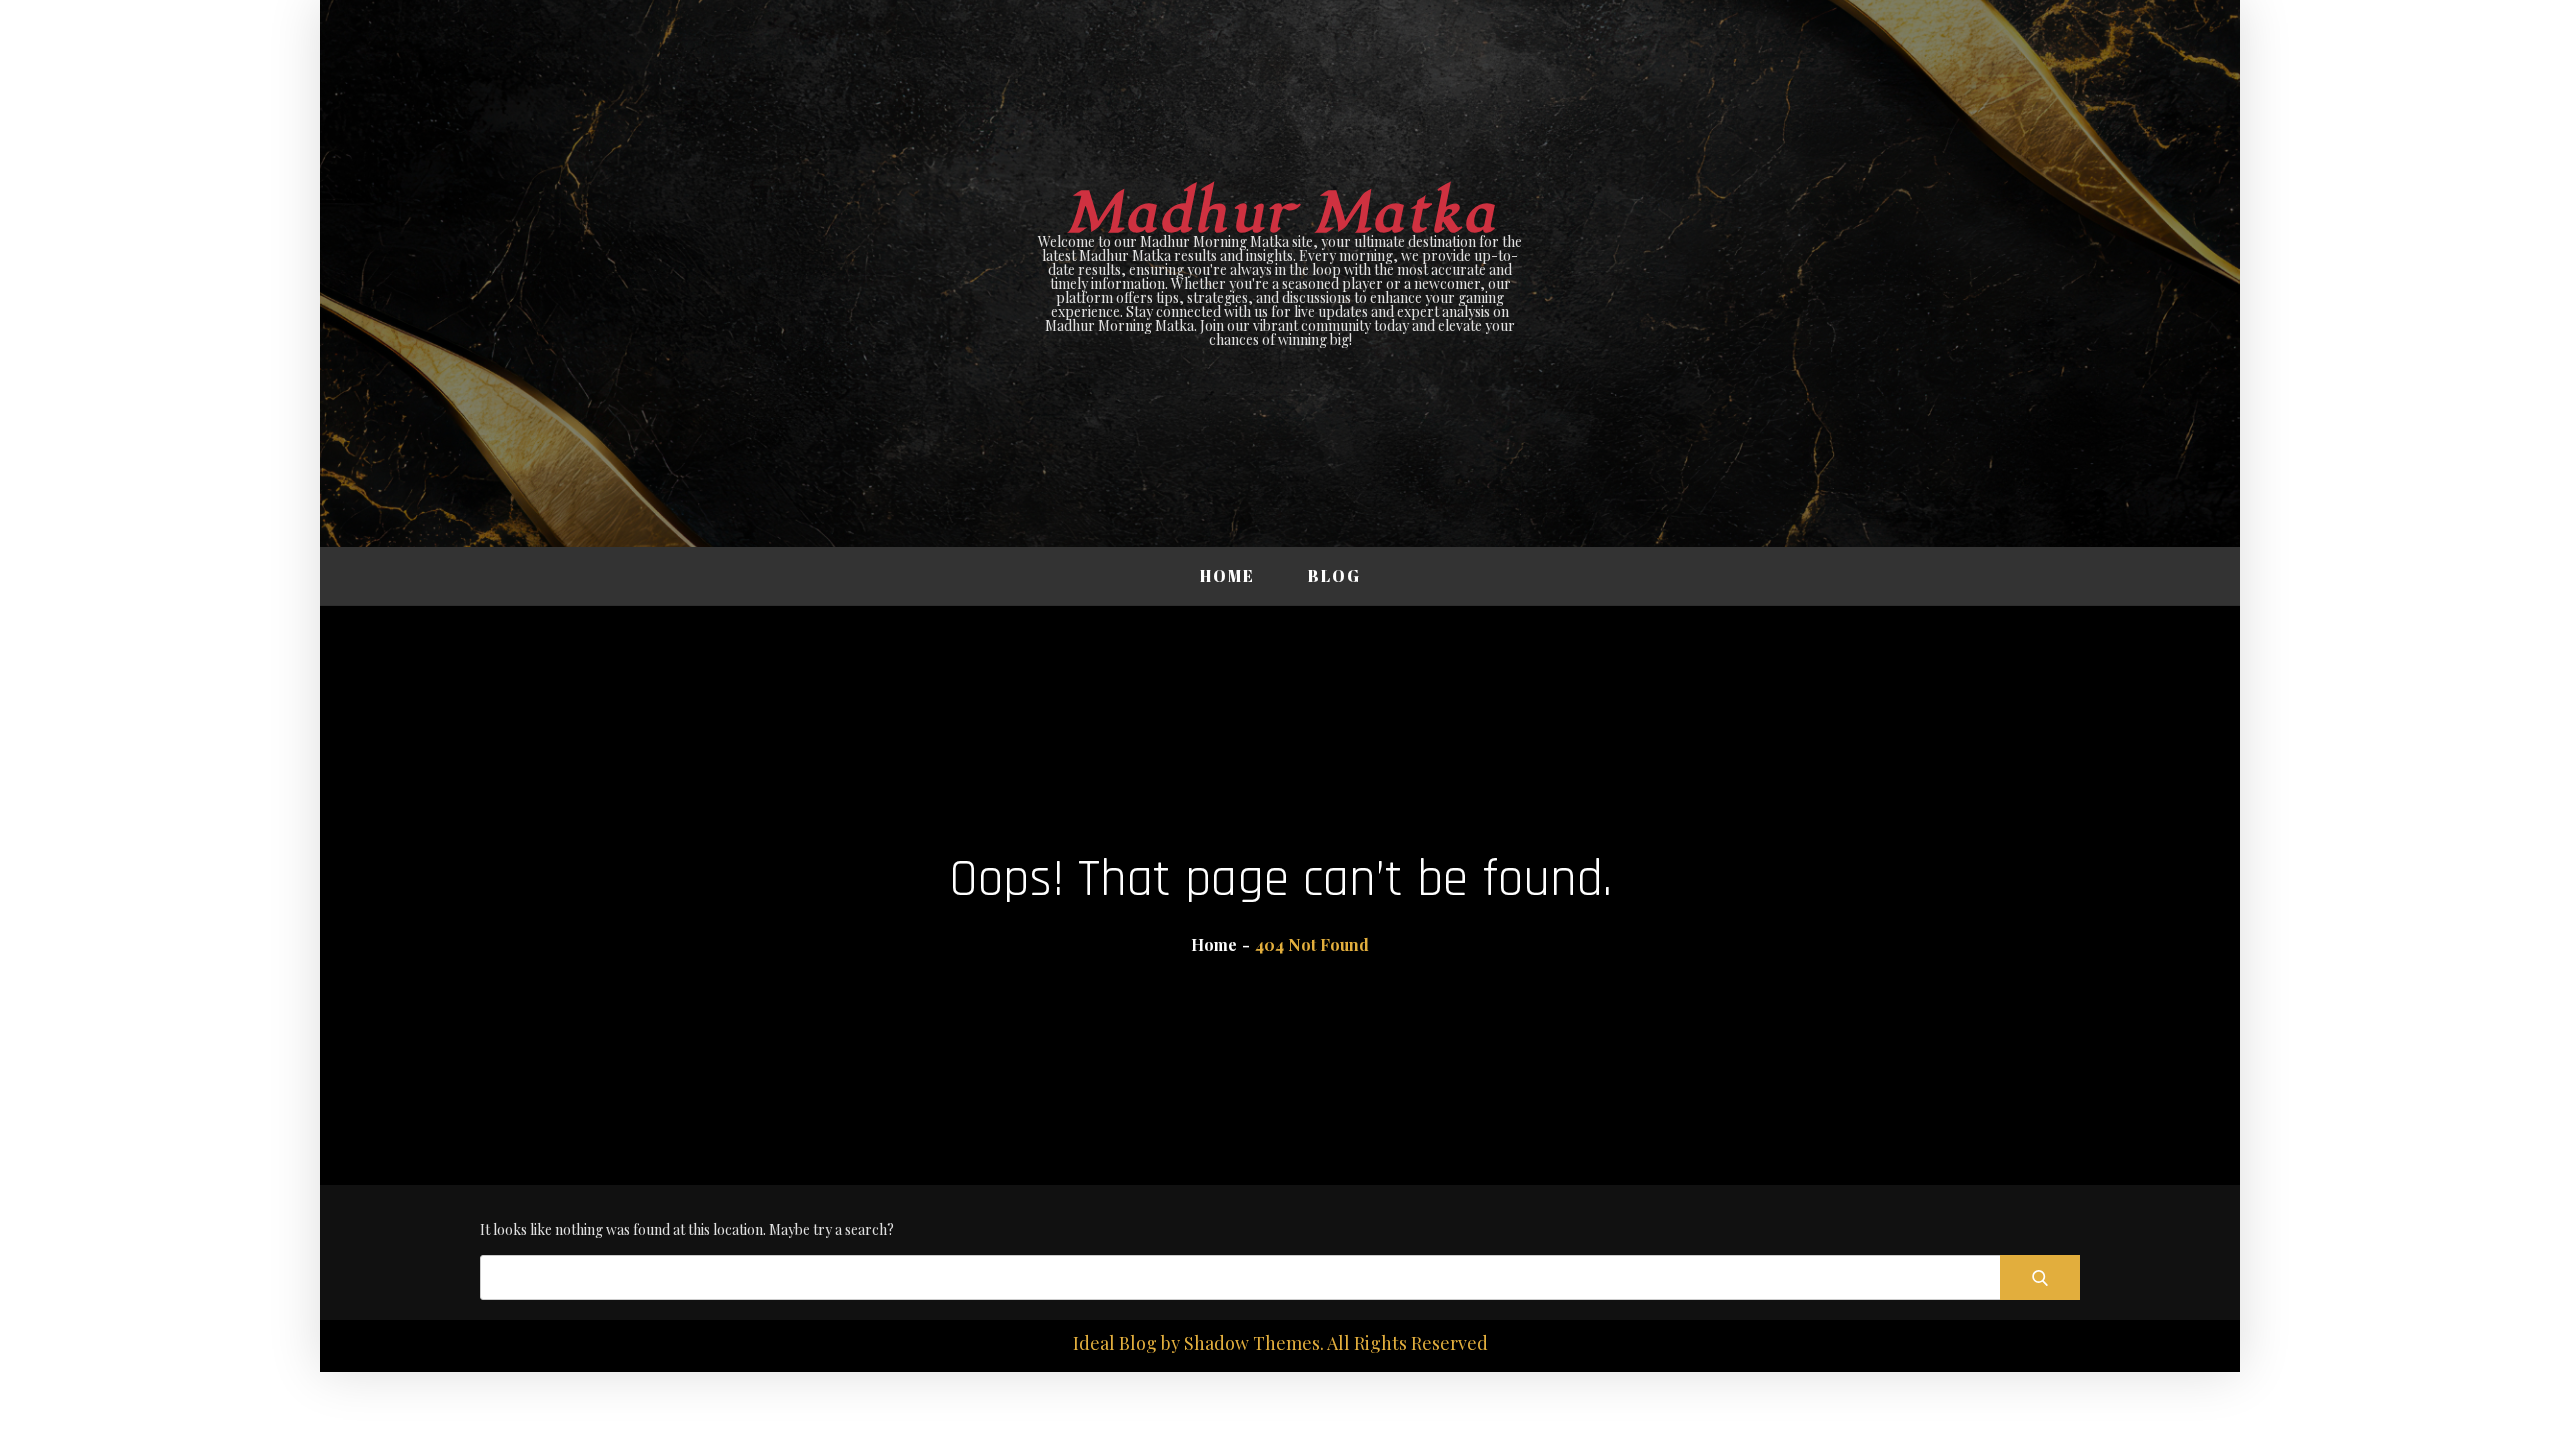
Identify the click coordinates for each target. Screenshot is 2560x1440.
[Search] (2040, 1277)
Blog (1334, 576)
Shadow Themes (1252, 1343)
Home (1227, 576)
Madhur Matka (1280, 213)
